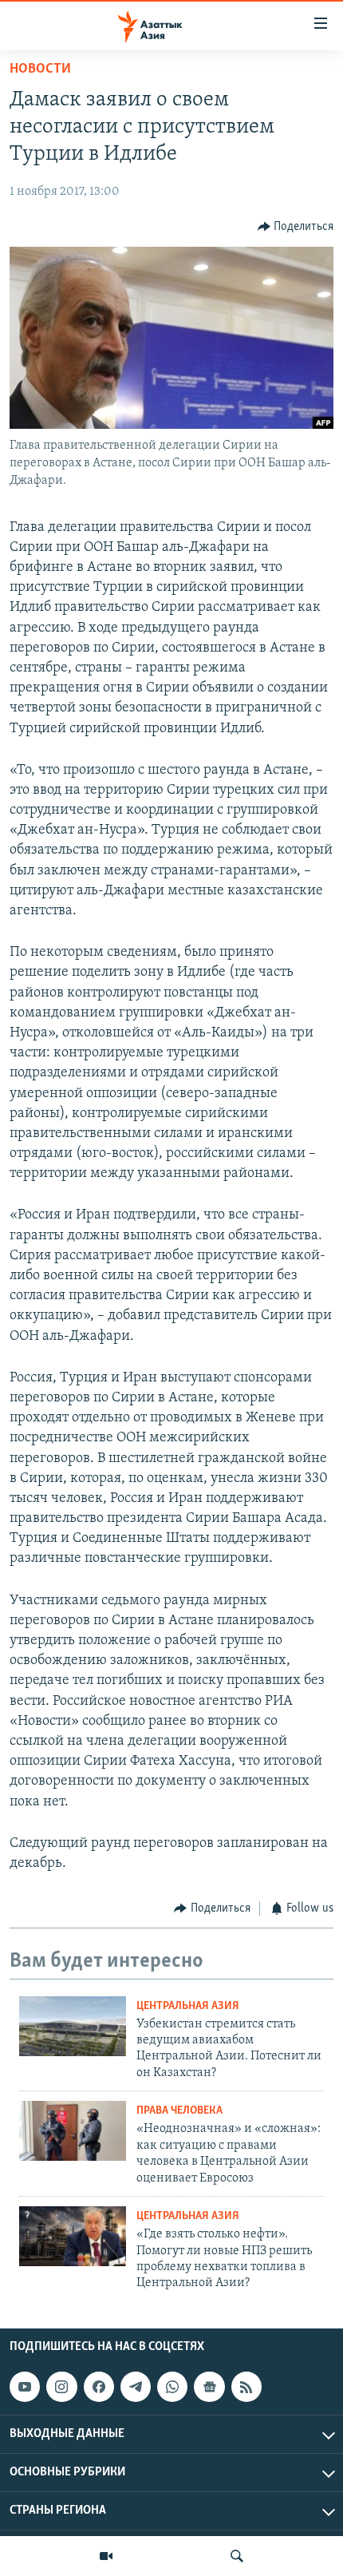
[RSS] (246, 2387)
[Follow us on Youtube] (25, 2387)
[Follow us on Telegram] (136, 2387)
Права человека (179, 2111)
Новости (40, 69)
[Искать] (237, 2556)
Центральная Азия (188, 2006)
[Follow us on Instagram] (61, 2387)
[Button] (296, 227)
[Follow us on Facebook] (99, 2387)
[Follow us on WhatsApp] (172, 2387)
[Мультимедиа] (106, 2556)
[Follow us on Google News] (209, 2387)
